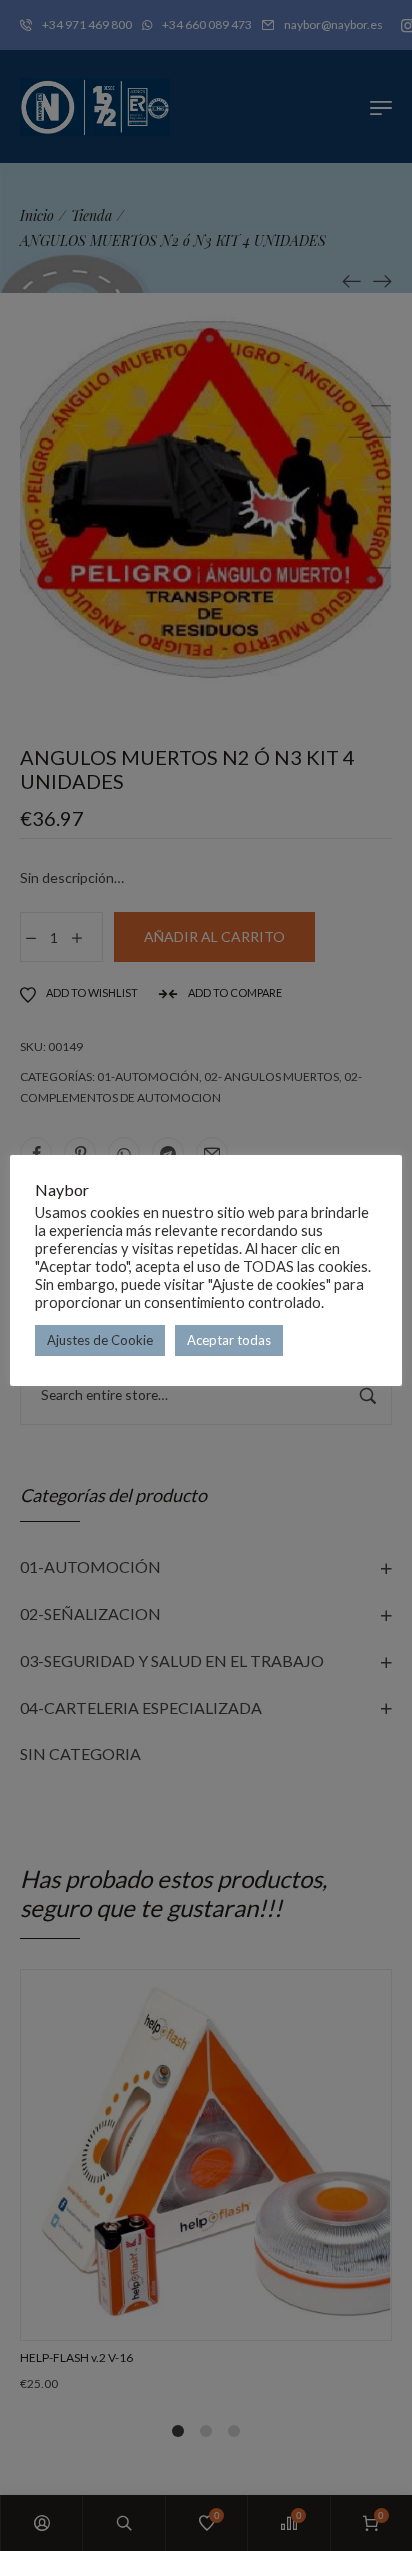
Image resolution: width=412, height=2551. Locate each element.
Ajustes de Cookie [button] (100, 1340)
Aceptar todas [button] (229, 1340)
